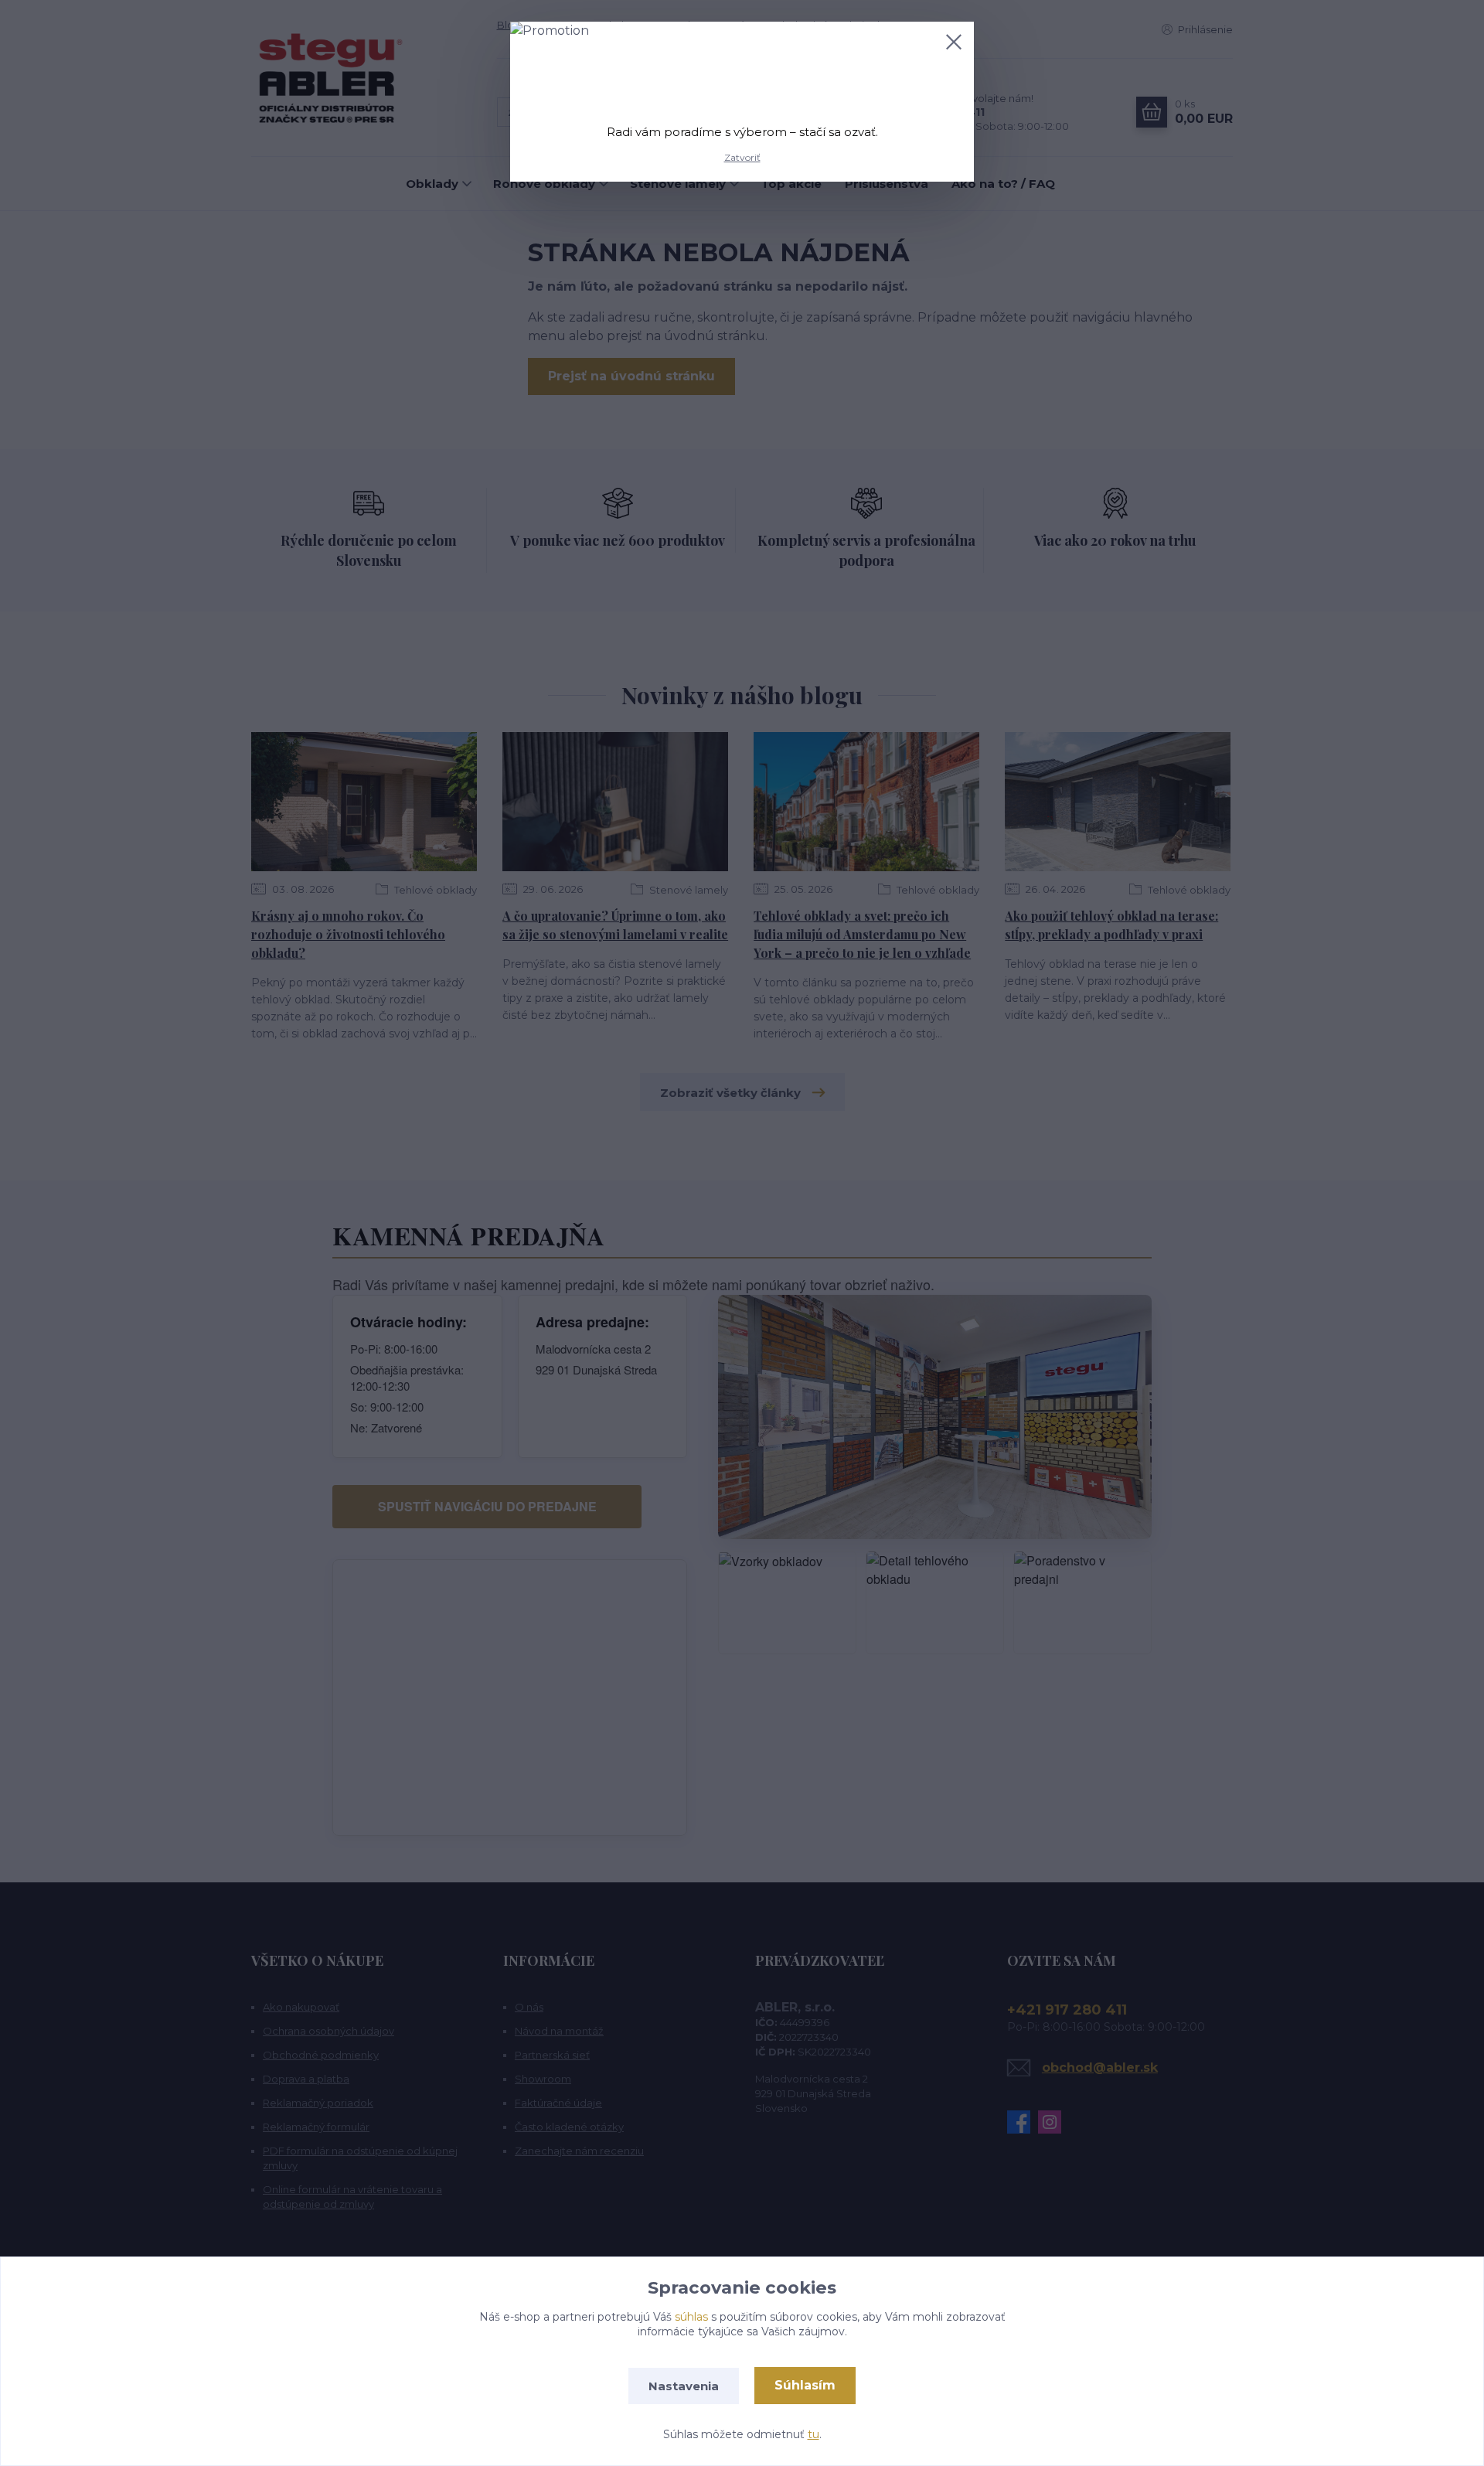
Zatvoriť (742, 157)
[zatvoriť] (954, 42)
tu (813, 2434)
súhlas (691, 2317)
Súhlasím (805, 2385)
